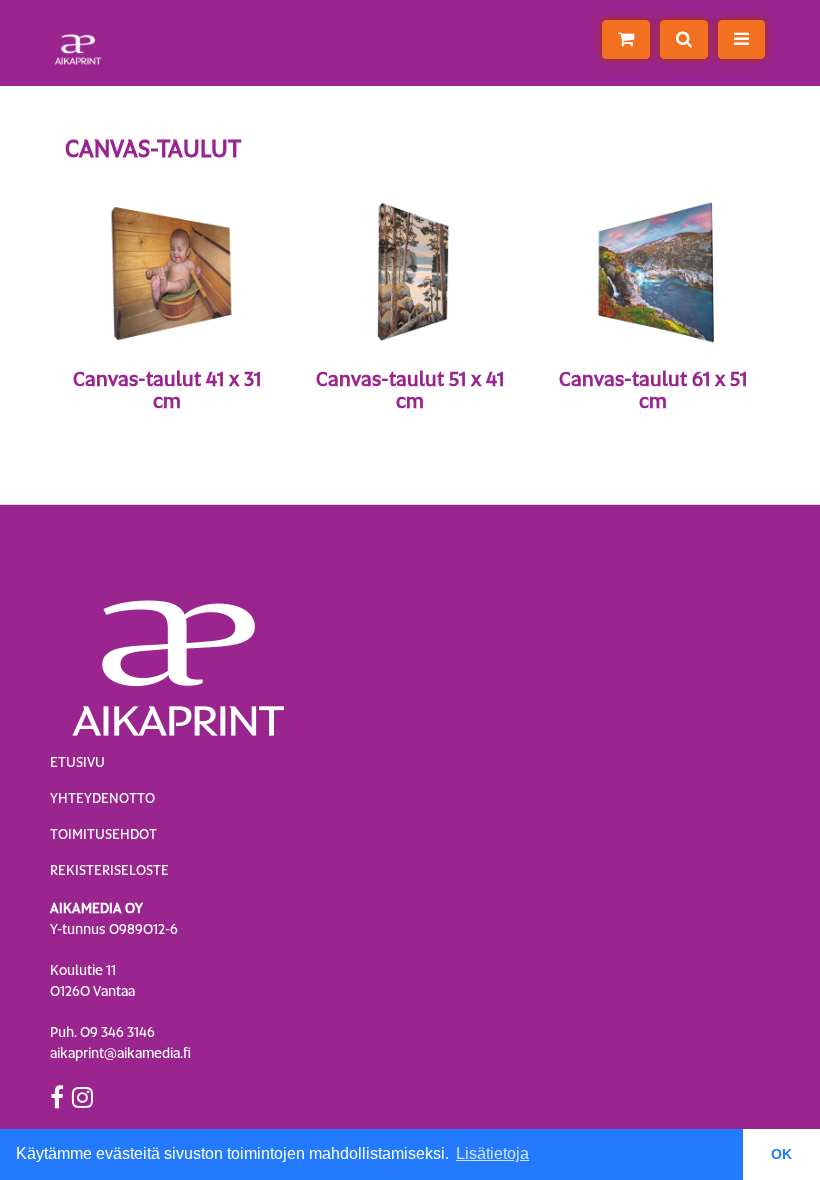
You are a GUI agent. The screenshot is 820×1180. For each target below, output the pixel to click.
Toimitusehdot (103, 834)
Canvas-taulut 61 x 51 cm (653, 390)
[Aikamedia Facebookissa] (57, 1096)
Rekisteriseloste (109, 870)
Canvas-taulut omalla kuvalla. (166, 427)
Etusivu (77, 762)
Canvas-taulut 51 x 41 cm (410, 390)
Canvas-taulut (410, 427)
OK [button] (781, 1154)
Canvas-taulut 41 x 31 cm (167, 390)
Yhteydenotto (102, 798)
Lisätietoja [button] (492, 1153)
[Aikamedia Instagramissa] (82, 1096)
